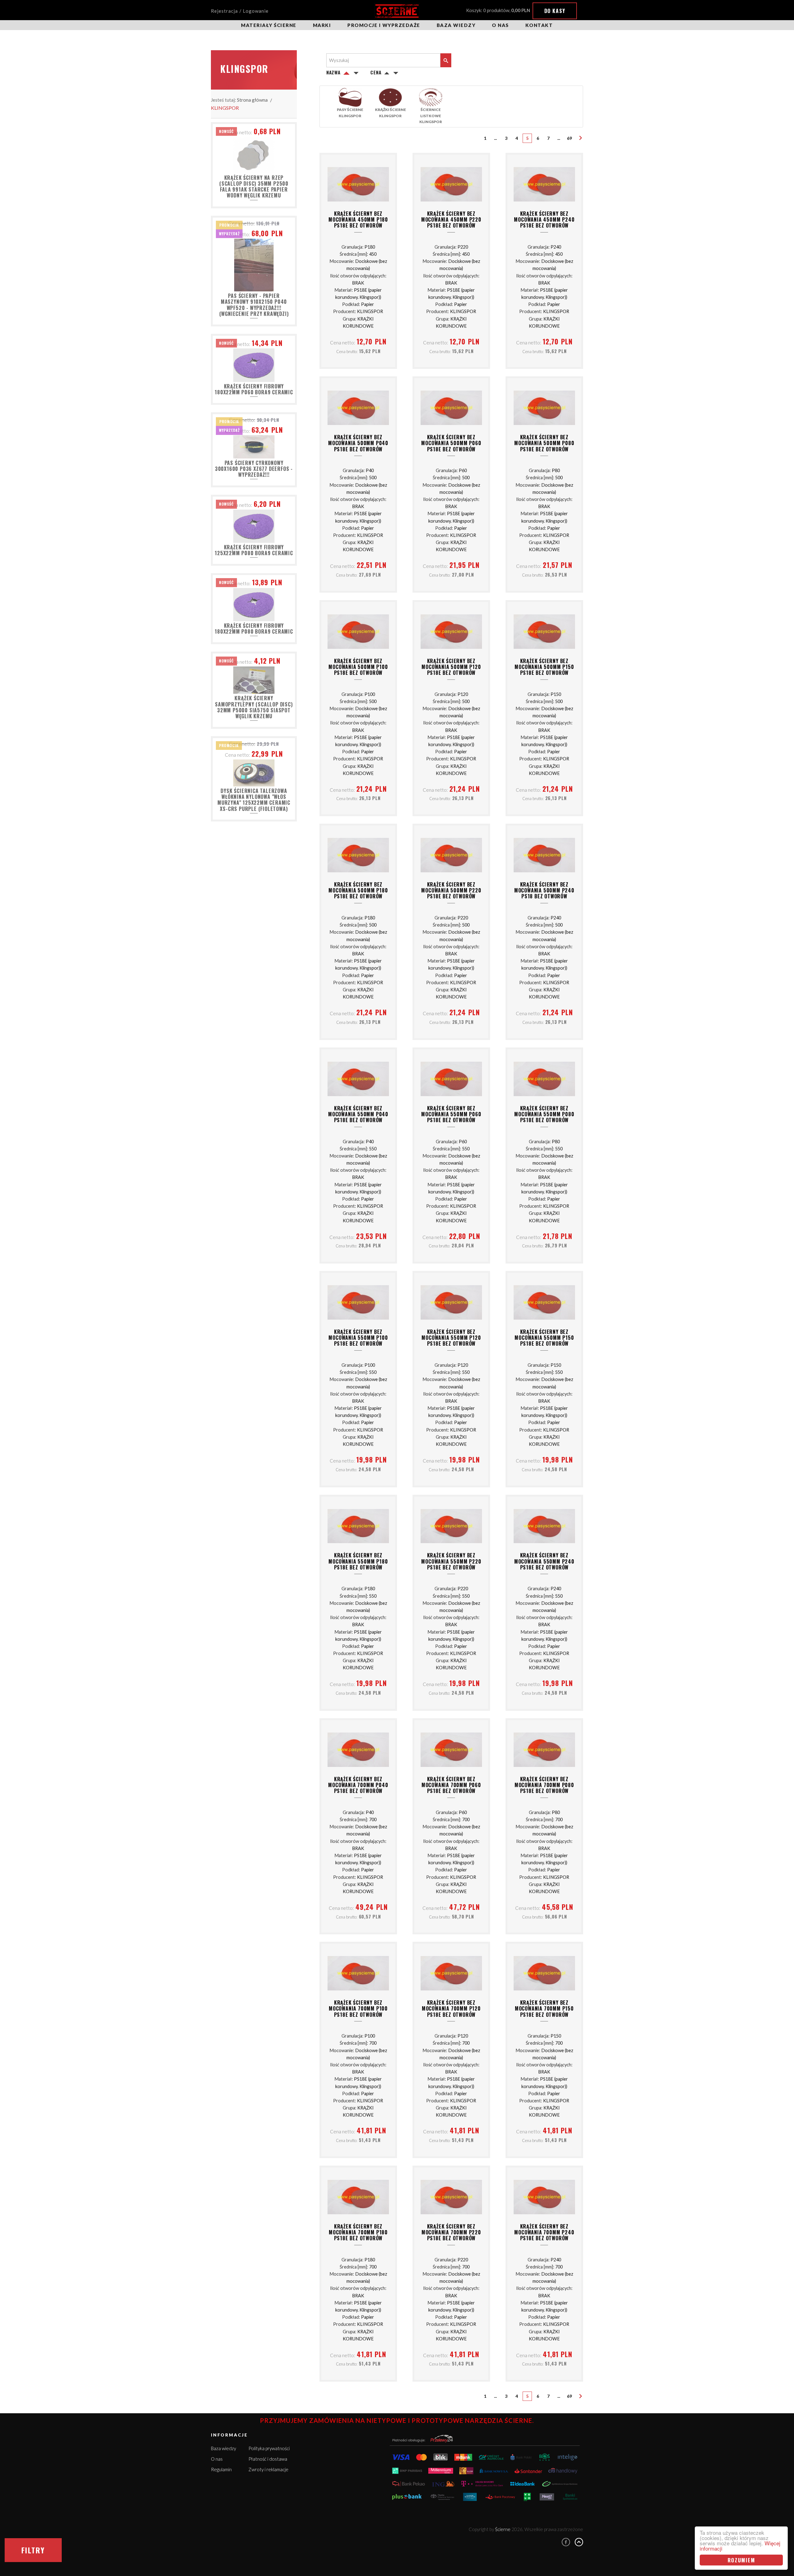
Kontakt (539, 25)
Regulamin (221, 2469)
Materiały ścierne (269, 25)
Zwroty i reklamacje (268, 2469)
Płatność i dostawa (268, 2459)
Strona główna (252, 100)
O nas (500, 25)
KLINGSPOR (225, 108)
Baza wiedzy (456, 25)
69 (569, 138)
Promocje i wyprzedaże (384, 25)
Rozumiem (741, 2560)
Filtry (33, 2550)
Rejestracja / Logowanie (240, 11)
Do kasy (555, 11)
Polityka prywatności (269, 2448)
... (495, 138)
